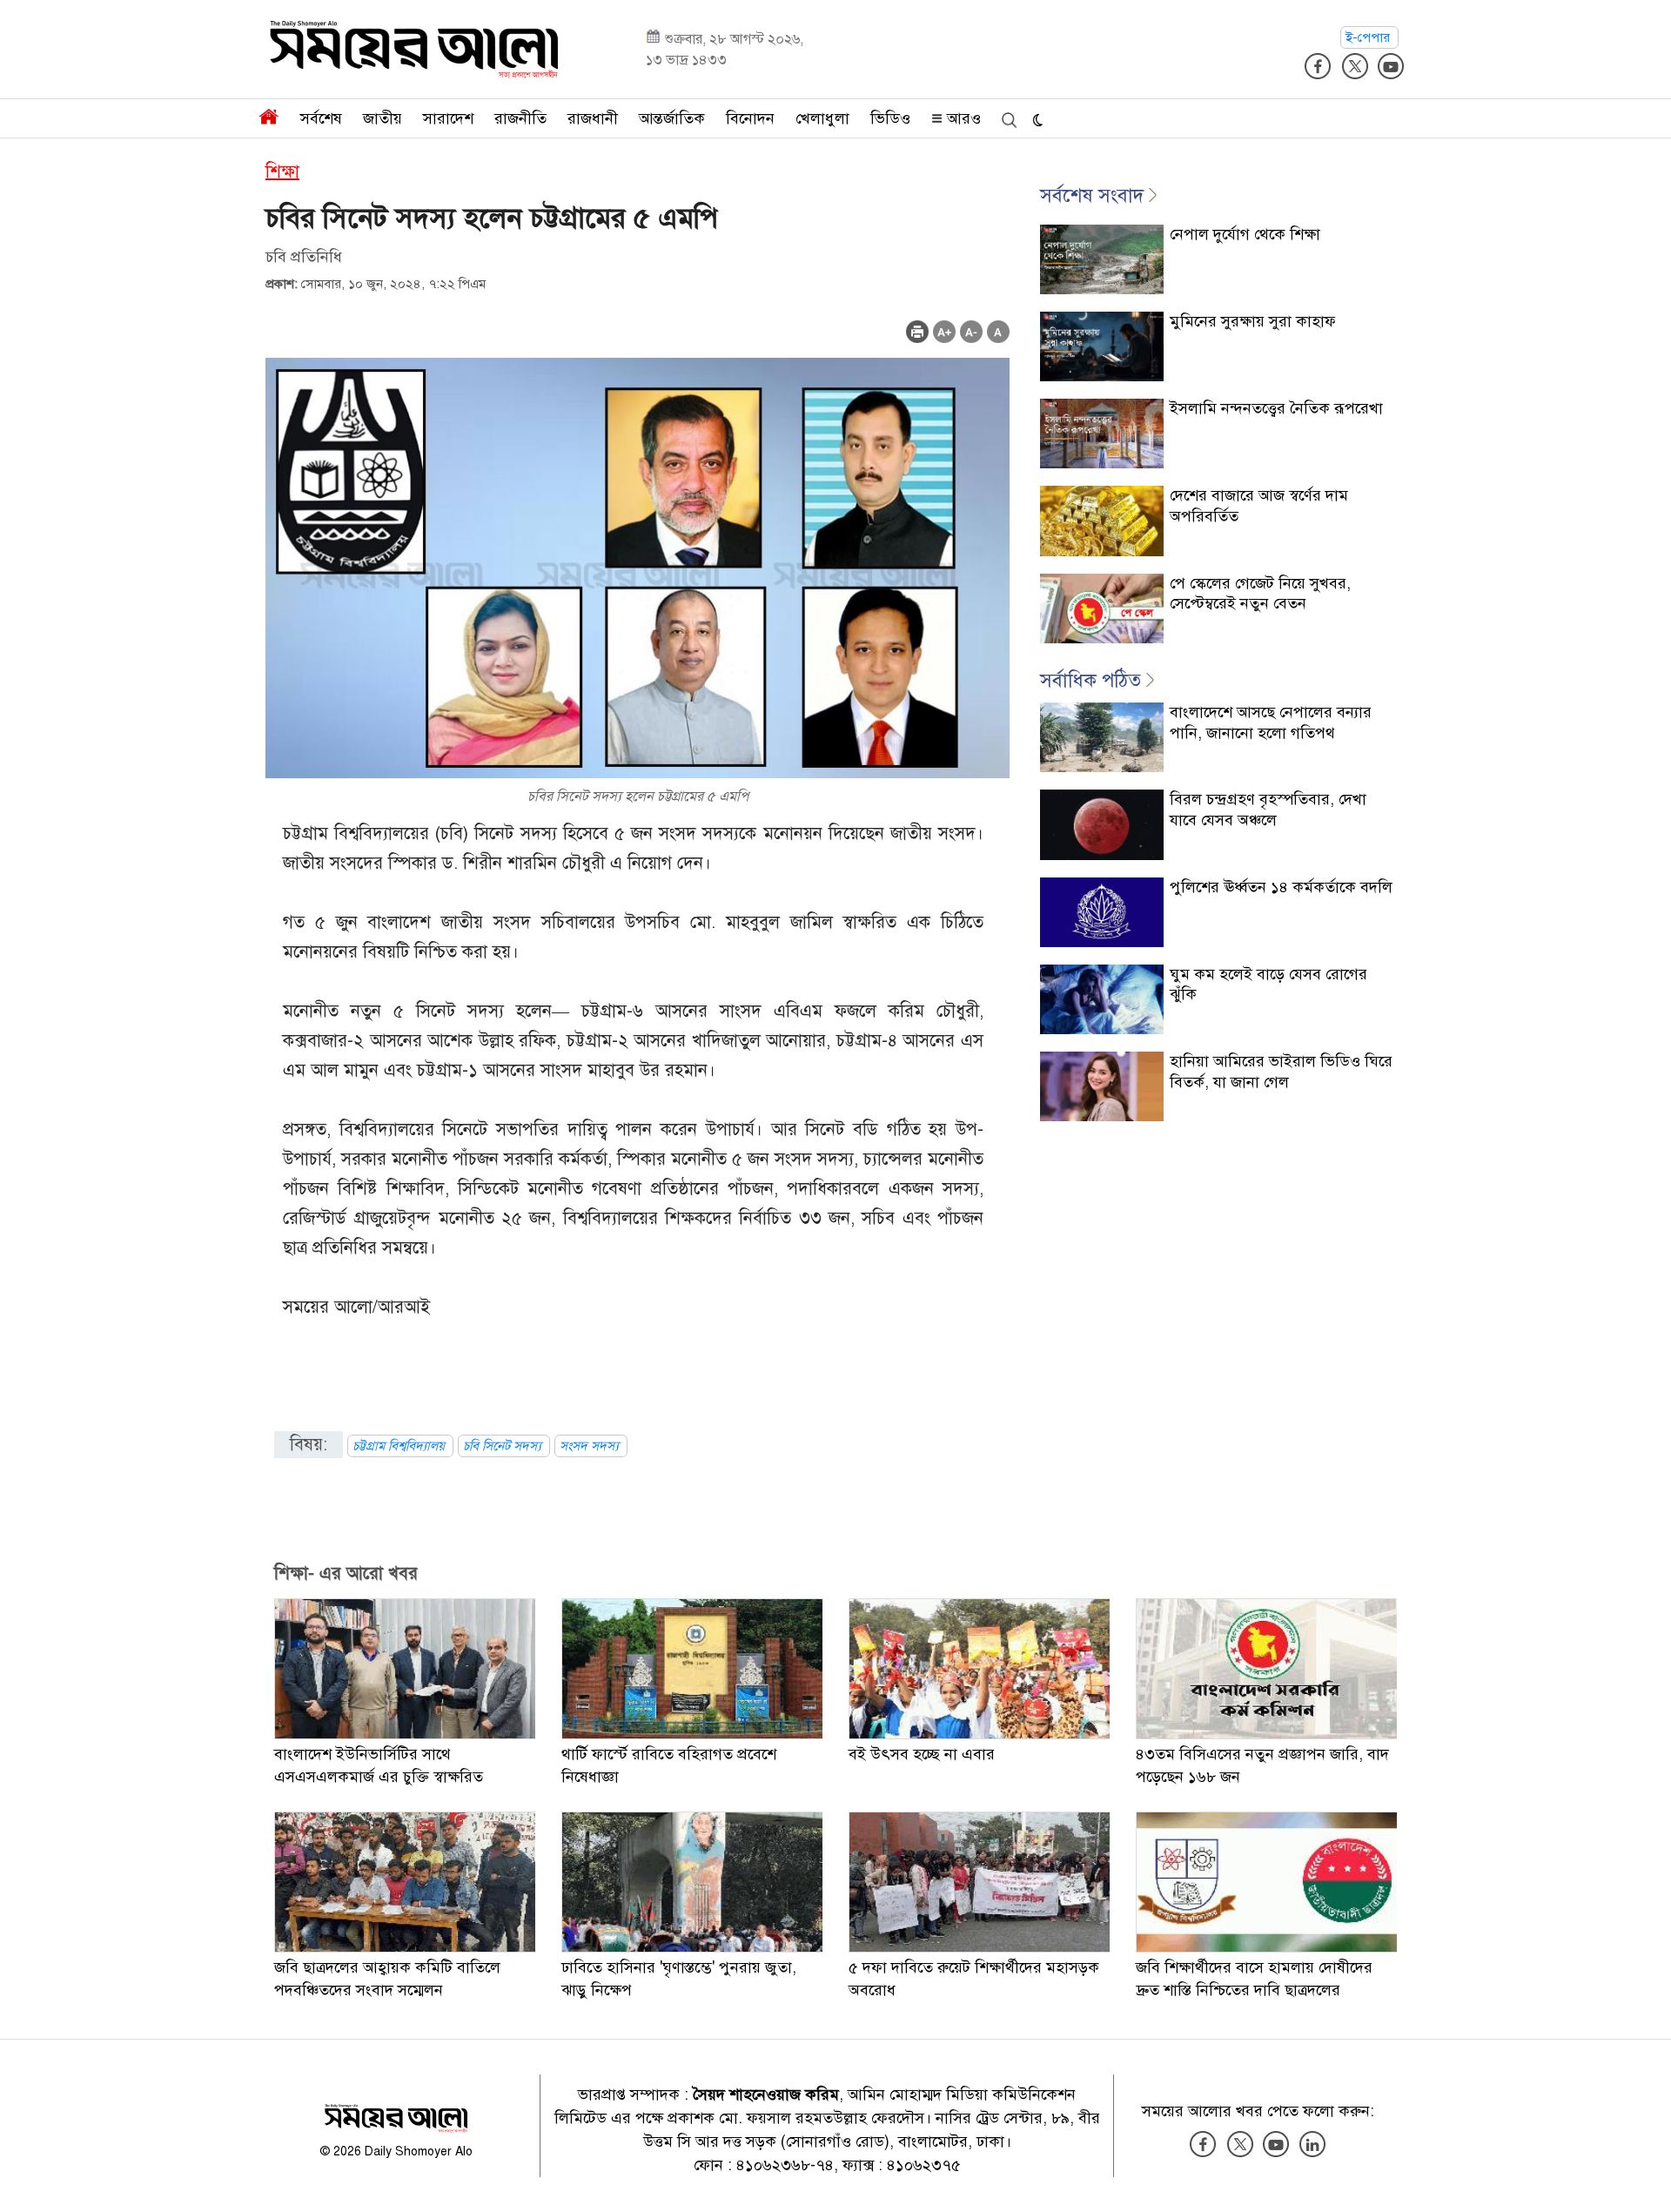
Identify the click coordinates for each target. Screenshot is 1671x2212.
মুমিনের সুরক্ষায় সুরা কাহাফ (1253, 321)
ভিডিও (890, 118)
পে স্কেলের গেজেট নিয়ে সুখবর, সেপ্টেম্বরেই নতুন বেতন (1260, 593)
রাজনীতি (520, 118)
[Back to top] (1644, 2176)
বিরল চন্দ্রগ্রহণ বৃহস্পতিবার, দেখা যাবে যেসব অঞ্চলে (1268, 809)
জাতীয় (383, 118)
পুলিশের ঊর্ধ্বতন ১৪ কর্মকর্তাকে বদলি (1281, 887)
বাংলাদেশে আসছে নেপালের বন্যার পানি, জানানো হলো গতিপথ (1271, 722)
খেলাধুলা (822, 118)
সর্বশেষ (321, 118)
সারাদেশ (448, 118)
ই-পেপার (1369, 37)
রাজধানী (593, 118)
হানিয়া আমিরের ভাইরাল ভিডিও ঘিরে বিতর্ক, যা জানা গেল (1281, 1071)
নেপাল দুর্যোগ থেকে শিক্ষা (1245, 234)
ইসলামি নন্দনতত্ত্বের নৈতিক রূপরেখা (1276, 408)
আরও (962, 118)
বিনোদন (750, 118)
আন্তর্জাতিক (672, 118)
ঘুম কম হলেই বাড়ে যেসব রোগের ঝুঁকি (1268, 984)
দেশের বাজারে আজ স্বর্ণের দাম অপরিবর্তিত (1259, 505)
